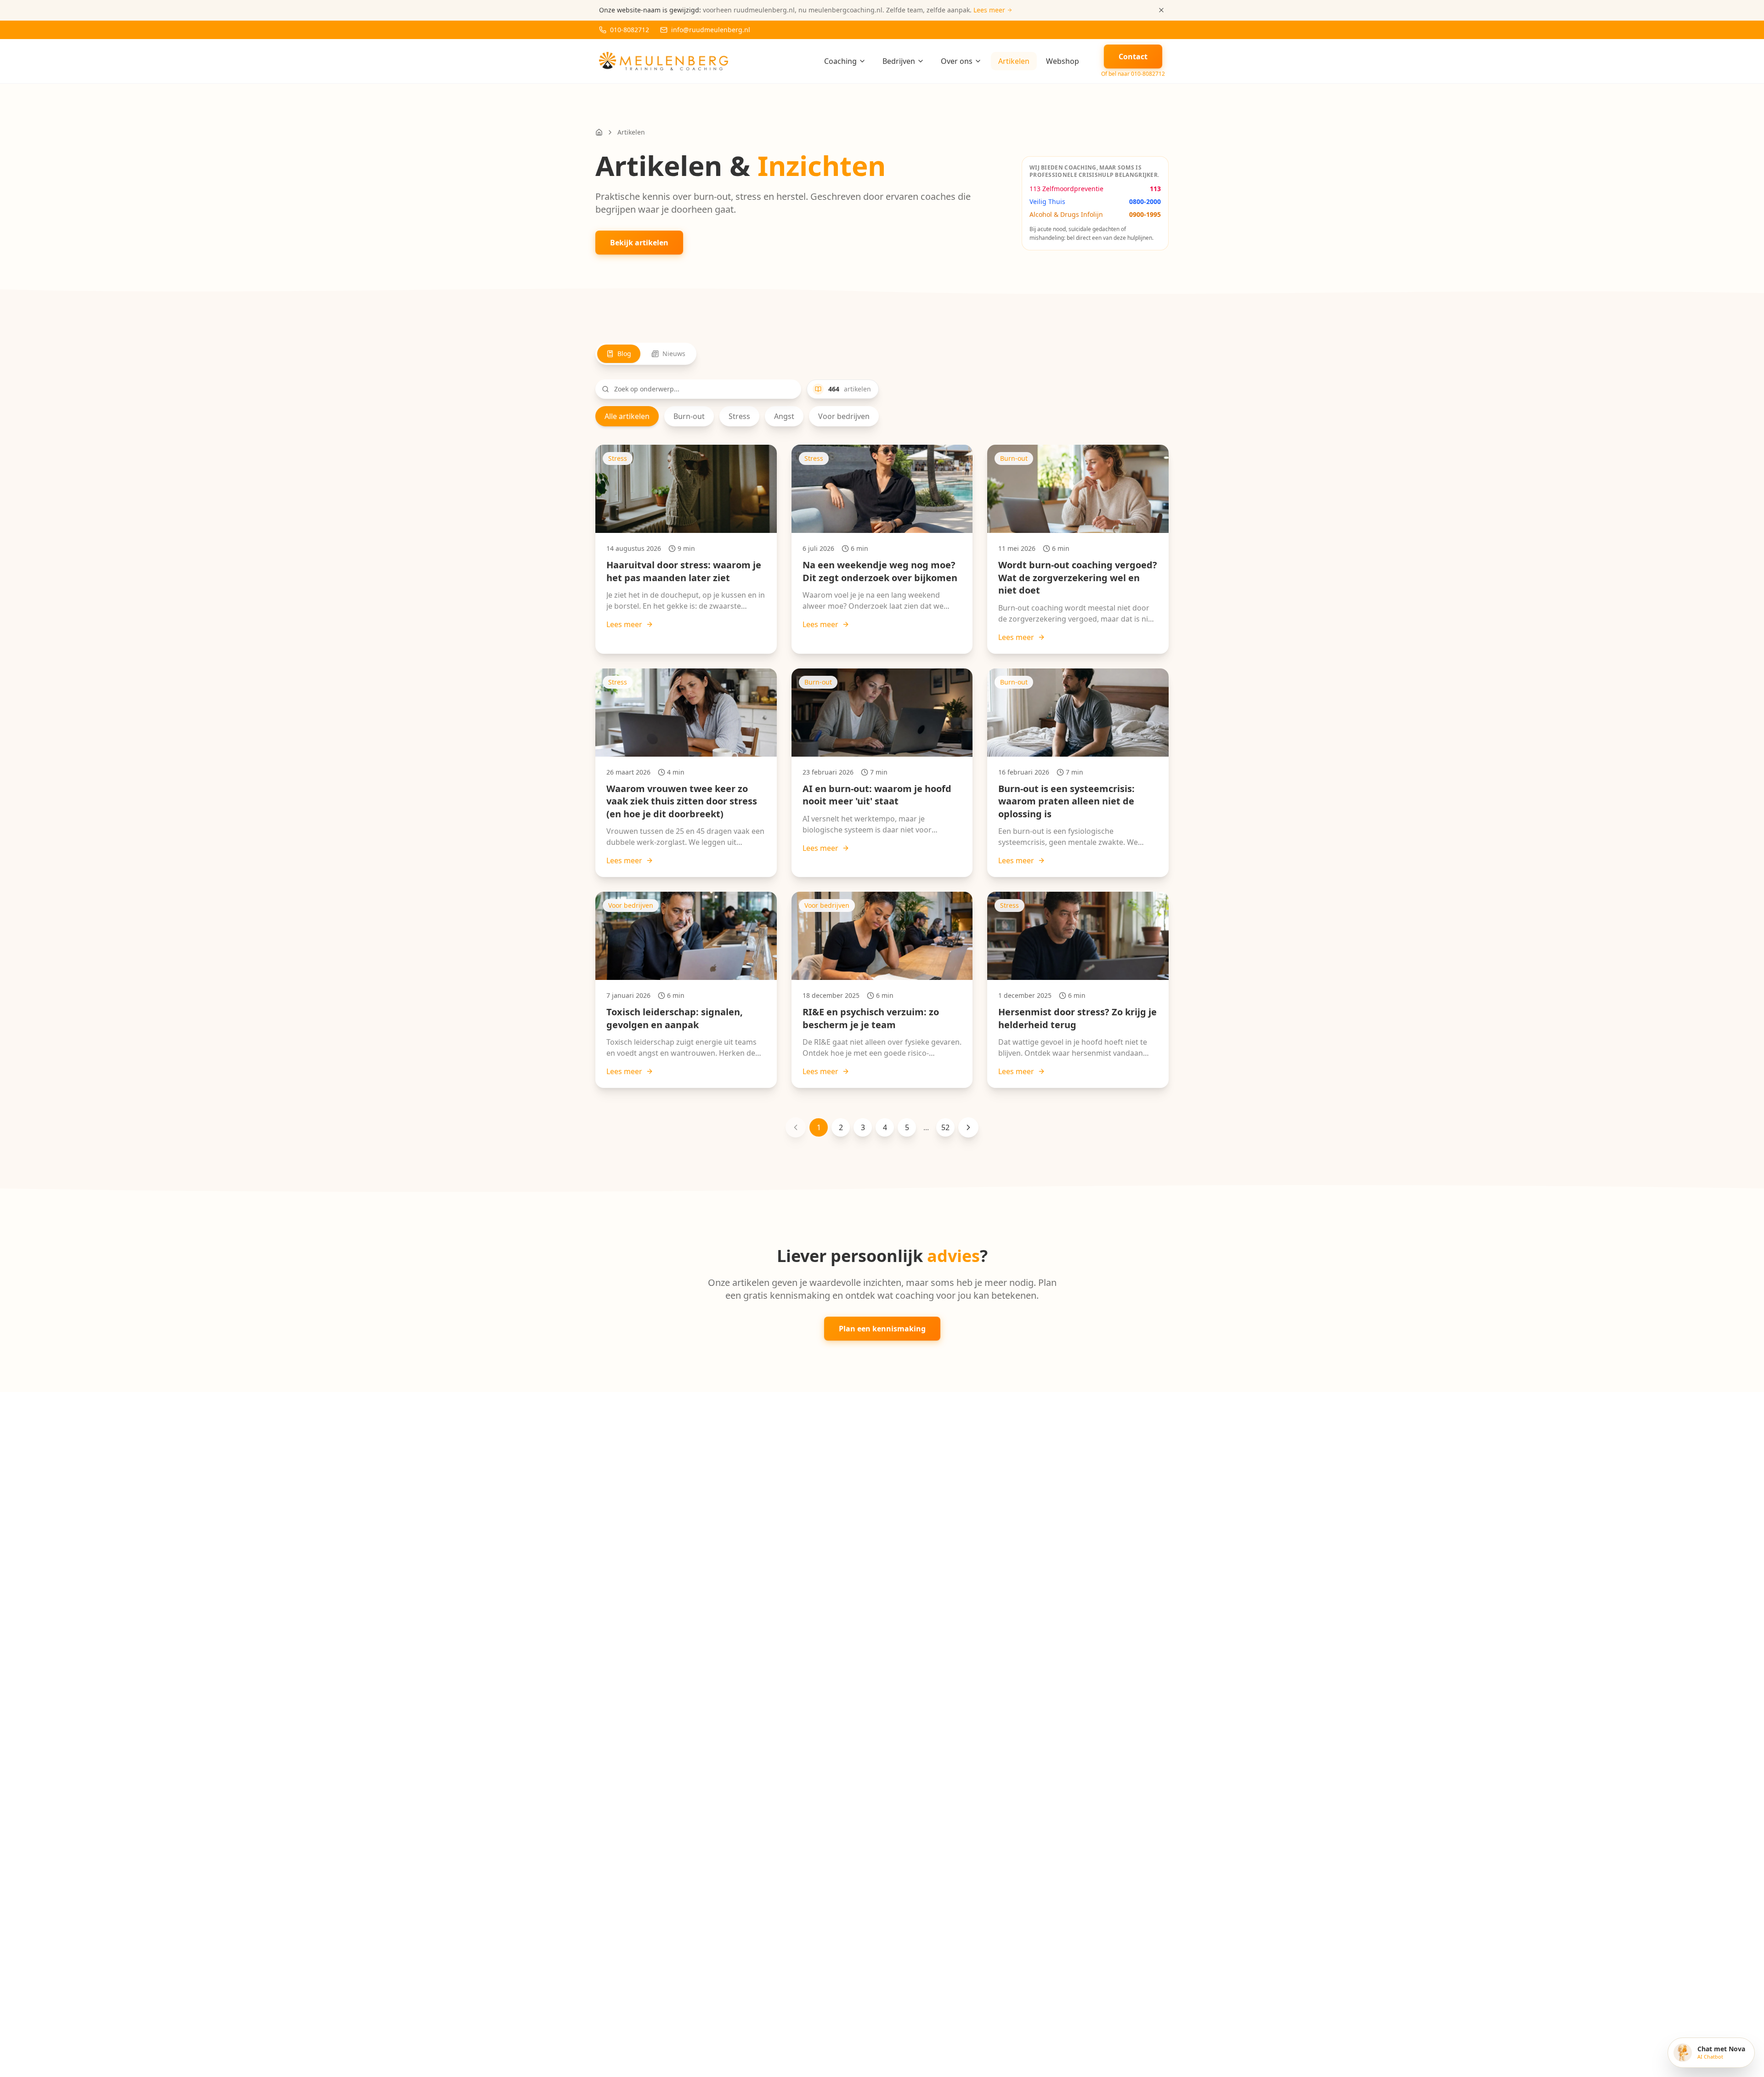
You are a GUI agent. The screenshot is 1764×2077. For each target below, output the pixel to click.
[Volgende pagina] (968, 1127)
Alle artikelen (627, 416)
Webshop (1063, 61)
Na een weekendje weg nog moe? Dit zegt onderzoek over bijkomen (880, 571)
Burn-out (689, 416)
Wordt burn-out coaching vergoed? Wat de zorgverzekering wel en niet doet (1078, 577)
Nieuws (674, 354)
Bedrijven (899, 61)
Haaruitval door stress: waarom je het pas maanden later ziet (684, 571)
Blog (624, 354)
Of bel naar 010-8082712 (1133, 74)
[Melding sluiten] (1161, 10)
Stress (739, 416)
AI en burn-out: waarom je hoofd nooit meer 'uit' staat (877, 795)
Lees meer (624, 624)
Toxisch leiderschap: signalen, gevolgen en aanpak (675, 1018)
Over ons (957, 61)
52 (945, 1127)
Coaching (840, 61)
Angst (784, 416)
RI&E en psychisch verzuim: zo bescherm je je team (871, 1018)
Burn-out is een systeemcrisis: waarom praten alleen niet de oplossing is (1066, 801)
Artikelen (1014, 61)
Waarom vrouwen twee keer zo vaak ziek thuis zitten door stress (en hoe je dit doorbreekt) (682, 801)
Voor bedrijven (844, 416)
